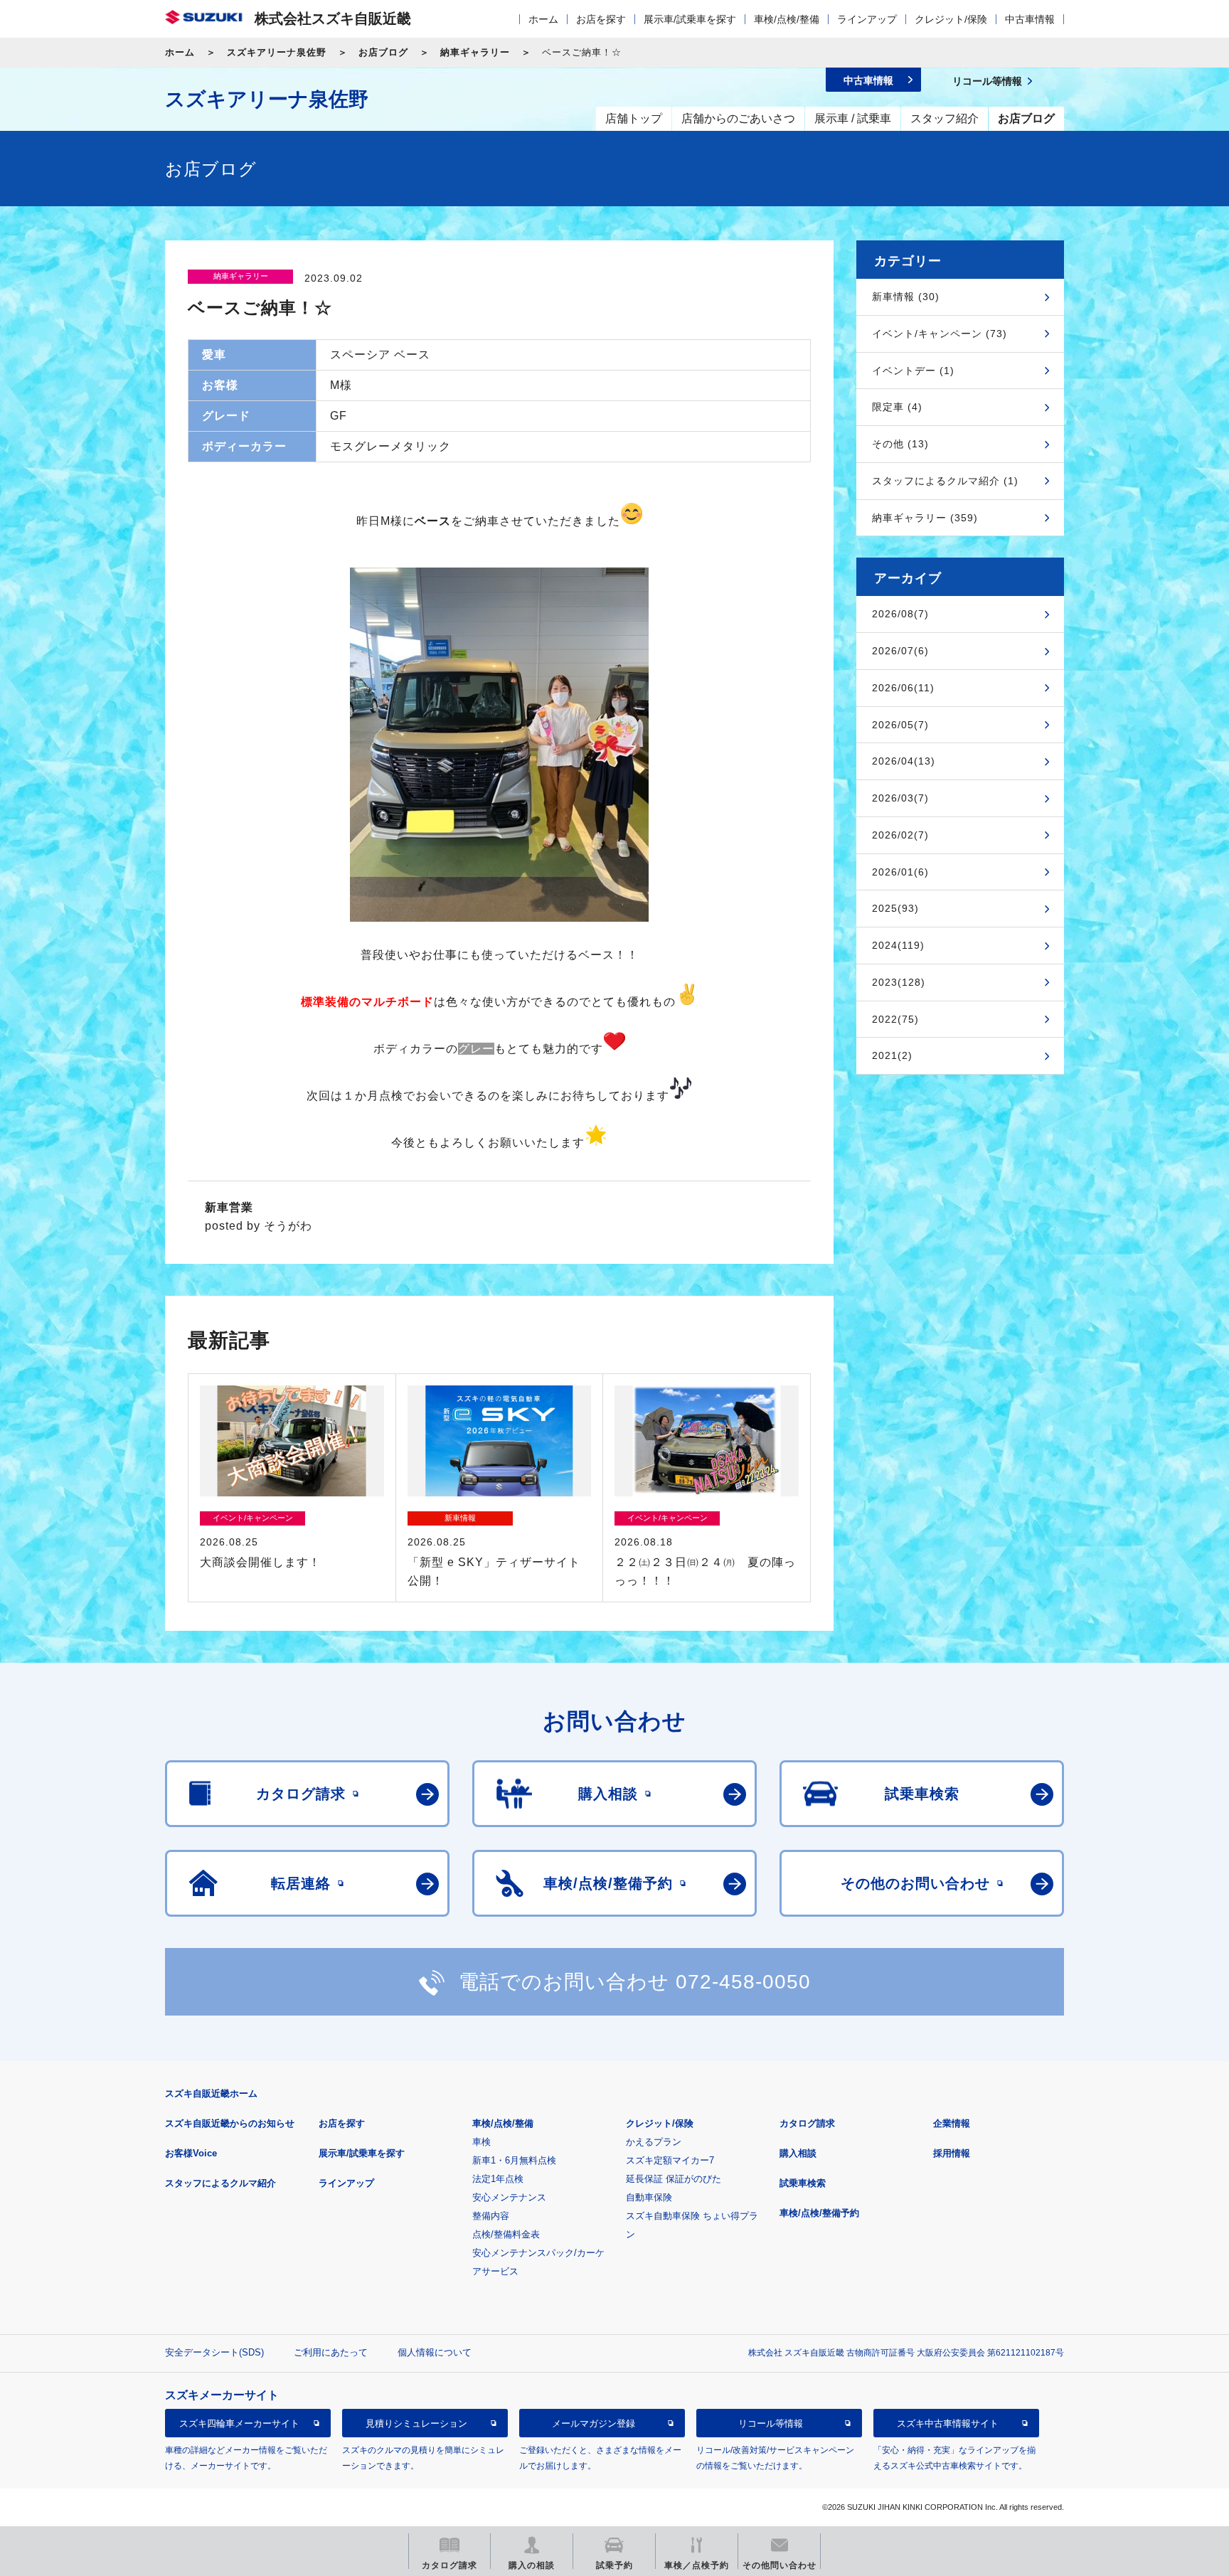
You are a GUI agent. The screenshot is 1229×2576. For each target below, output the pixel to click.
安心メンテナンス (509, 2197)
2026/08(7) (900, 614)
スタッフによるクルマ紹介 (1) (945, 481)
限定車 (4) (897, 407)
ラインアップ (867, 19)
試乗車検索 (803, 2183)
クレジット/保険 (951, 19)
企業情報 (952, 2123)
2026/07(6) (900, 651)
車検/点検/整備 (787, 19)
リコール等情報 (771, 2423)
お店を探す (601, 19)
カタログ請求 (807, 2123)
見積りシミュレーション (416, 2423)
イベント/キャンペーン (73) (940, 334)
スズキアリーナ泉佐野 (277, 52)
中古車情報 (1030, 19)
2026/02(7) (900, 835)
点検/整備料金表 (506, 2234)
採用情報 (952, 2153)
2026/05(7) (900, 725)
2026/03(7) (900, 798)
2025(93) (895, 908)
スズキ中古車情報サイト (948, 2423)
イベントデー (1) (913, 371)
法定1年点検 (498, 2179)
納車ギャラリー (475, 52)
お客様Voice (191, 2153)
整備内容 (491, 2216)
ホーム (543, 19)
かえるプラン (654, 2142)
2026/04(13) (904, 761)
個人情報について (435, 2352)
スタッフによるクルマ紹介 (220, 2183)
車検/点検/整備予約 (819, 2213)
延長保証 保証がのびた (674, 2179)
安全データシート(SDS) (214, 2352)
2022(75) (895, 1019)
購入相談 (798, 2153)
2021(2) (892, 1055)
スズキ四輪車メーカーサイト (239, 2423)
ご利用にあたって (331, 2352)
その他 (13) (900, 444)
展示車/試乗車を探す (690, 19)
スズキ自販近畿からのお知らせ (230, 2123)
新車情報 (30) (906, 297)
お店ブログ (383, 52)
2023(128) (899, 982)
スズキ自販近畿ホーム (211, 2093)
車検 (482, 2142)
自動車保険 (649, 2197)
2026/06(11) (903, 688)
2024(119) (898, 945)
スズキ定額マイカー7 (670, 2160)
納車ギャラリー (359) (925, 518)
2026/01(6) (900, 872)
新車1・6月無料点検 (514, 2160)
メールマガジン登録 (594, 2423)
